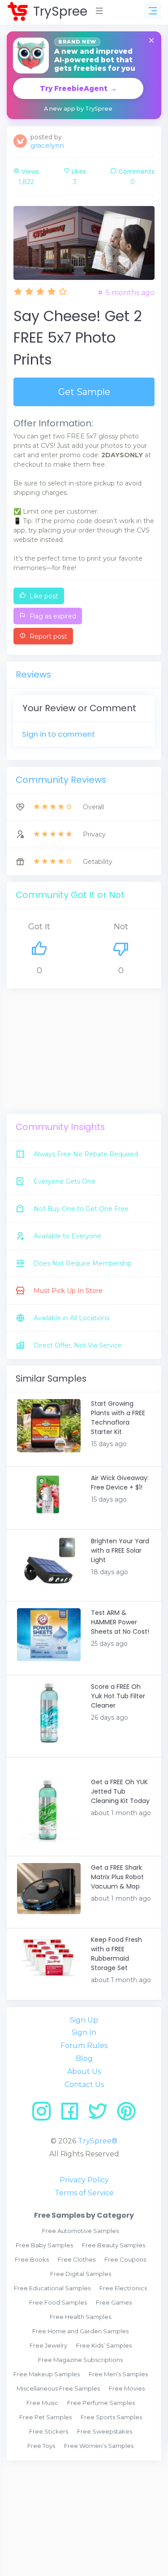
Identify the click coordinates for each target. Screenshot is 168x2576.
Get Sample (84, 392)
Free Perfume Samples (101, 2403)
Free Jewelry (48, 2345)
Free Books (32, 2259)
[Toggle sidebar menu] (153, 11)
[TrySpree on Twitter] (101, 2114)
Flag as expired (52, 616)
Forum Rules (84, 2046)
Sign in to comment (58, 734)
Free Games (114, 2302)
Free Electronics (123, 2288)
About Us (84, 2072)
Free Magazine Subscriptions (80, 2360)
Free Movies (127, 2388)
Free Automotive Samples (80, 2231)
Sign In (84, 2033)
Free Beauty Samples (114, 2245)
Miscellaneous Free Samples (58, 2388)
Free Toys (41, 2446)
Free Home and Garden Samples (80, 2331)
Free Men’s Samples (118, 2374)
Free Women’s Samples (99, 2446)
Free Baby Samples (44, 2245)
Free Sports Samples (111, 2417)
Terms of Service (84, 2193)
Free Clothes (77, 2259)
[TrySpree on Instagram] (45, 2114)
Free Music (42, 2403)
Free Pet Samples (45, 2417)
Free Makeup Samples (47, 2374)
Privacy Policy (84, 2180)
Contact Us (84, 2084)
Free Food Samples (58, 2302)
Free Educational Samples (52, 2288)
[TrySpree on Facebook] (73, 2114)
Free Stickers (49, 2431)
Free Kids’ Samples (104, 2345)
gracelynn (47, 145)
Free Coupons (125, 2259)
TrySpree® (98, 2141)
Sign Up (84, 2020)
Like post (43, 596)
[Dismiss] (151, 41)
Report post (47, 636)
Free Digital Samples (81, 2274)
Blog (84, 2059)
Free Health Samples (80, 2317)
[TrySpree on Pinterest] (126, 2114)
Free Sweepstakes (105, 2431)
